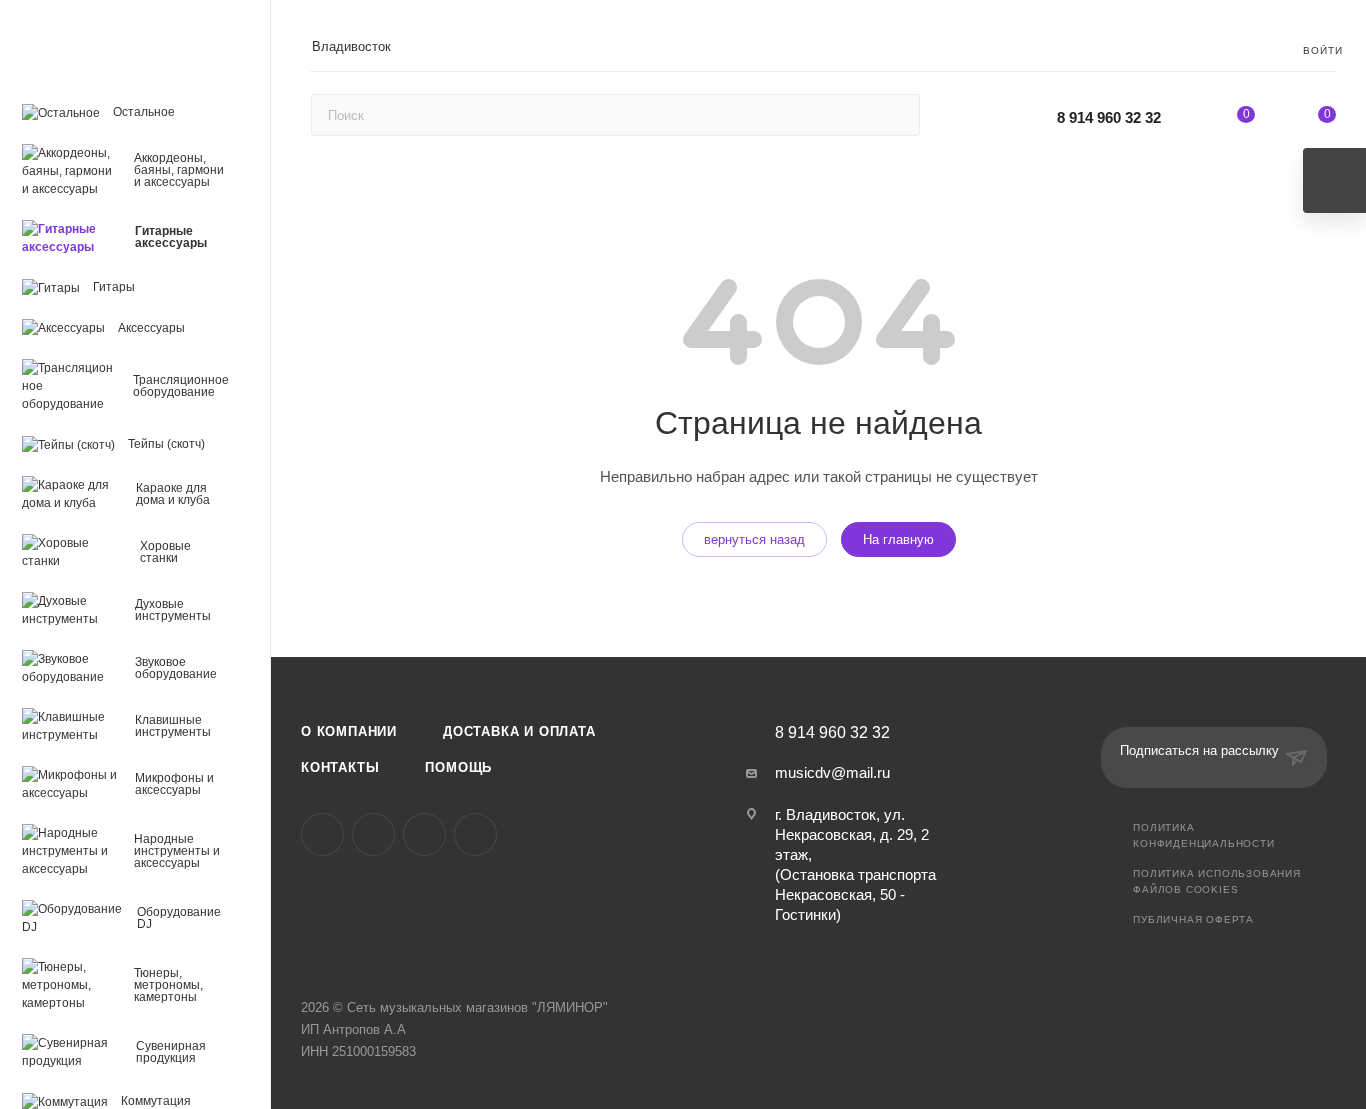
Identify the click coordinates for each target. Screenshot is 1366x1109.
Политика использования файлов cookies (1217, 881)
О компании (349, 731)
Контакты (340, 767)
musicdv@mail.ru (832, 772)
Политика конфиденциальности (1203, 835)
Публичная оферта (1193, 919)
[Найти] (895, 115)
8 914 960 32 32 (1109, 117)
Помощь (458, 767)
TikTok (475, 834)
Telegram (373, 834)
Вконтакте (322, 834)
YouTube (424, 834)
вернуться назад (754, 539)
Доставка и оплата (519, 731)
